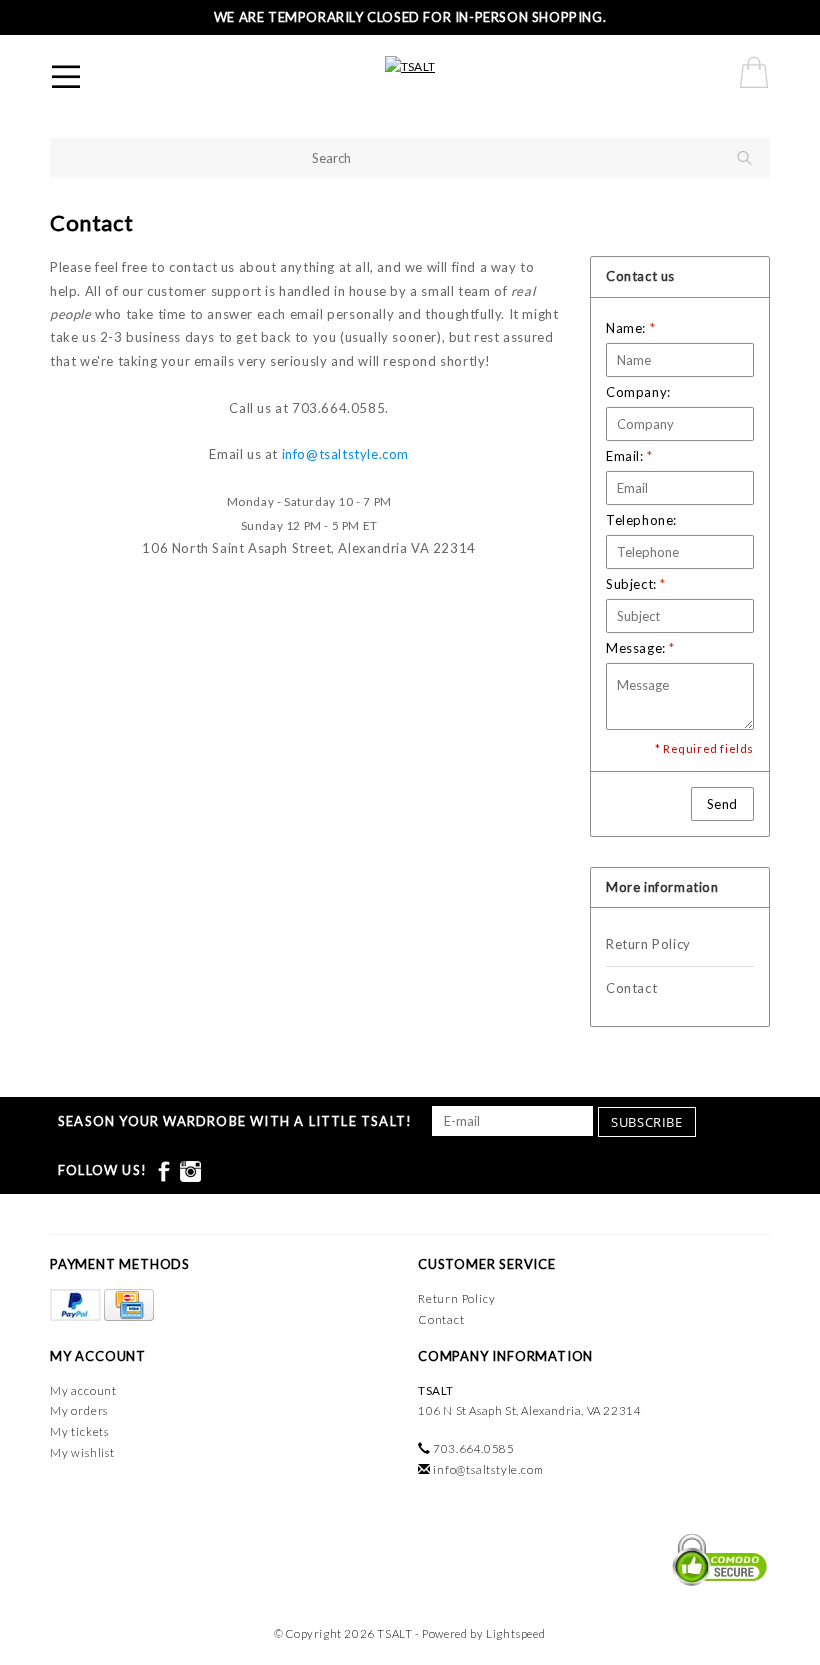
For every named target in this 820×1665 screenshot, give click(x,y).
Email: (629, 456)
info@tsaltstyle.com (345, 454)
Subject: (636, 584)
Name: (630, 328)
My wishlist (82, 1452)
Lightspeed (516, 1633)
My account (83, 1390)
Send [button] (722, 804)
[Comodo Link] (715, 1558)
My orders (79, 1410)
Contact (631, 988)
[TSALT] (410, 65)
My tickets (79, 1431)
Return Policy (648, 944)
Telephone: (641, 520)
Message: (640, 648)
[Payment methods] (77, 1305)
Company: (638, 392)
